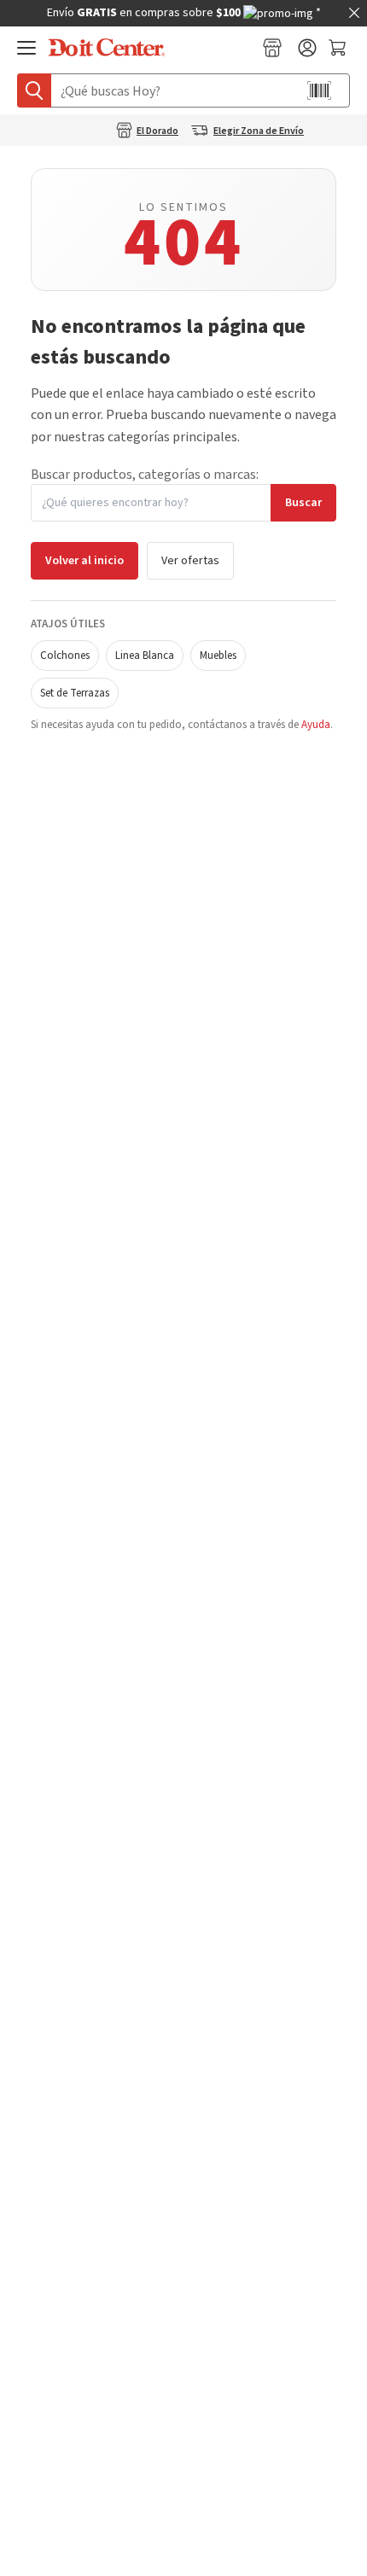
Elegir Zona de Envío (259, 131)
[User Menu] (307, 48)
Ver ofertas (190, 561)
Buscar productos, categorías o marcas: (145, 475)
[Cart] (339, 48)
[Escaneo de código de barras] (319, 90)
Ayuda (316, 725)
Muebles (218, 656)
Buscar (303, 503)
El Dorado (157, 131)
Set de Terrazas (75, 693)
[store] (272, 48)
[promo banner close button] (354, 13)
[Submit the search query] (34, 90)
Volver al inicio (84, 561)
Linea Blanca (145, 656)
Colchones (65, 656)
